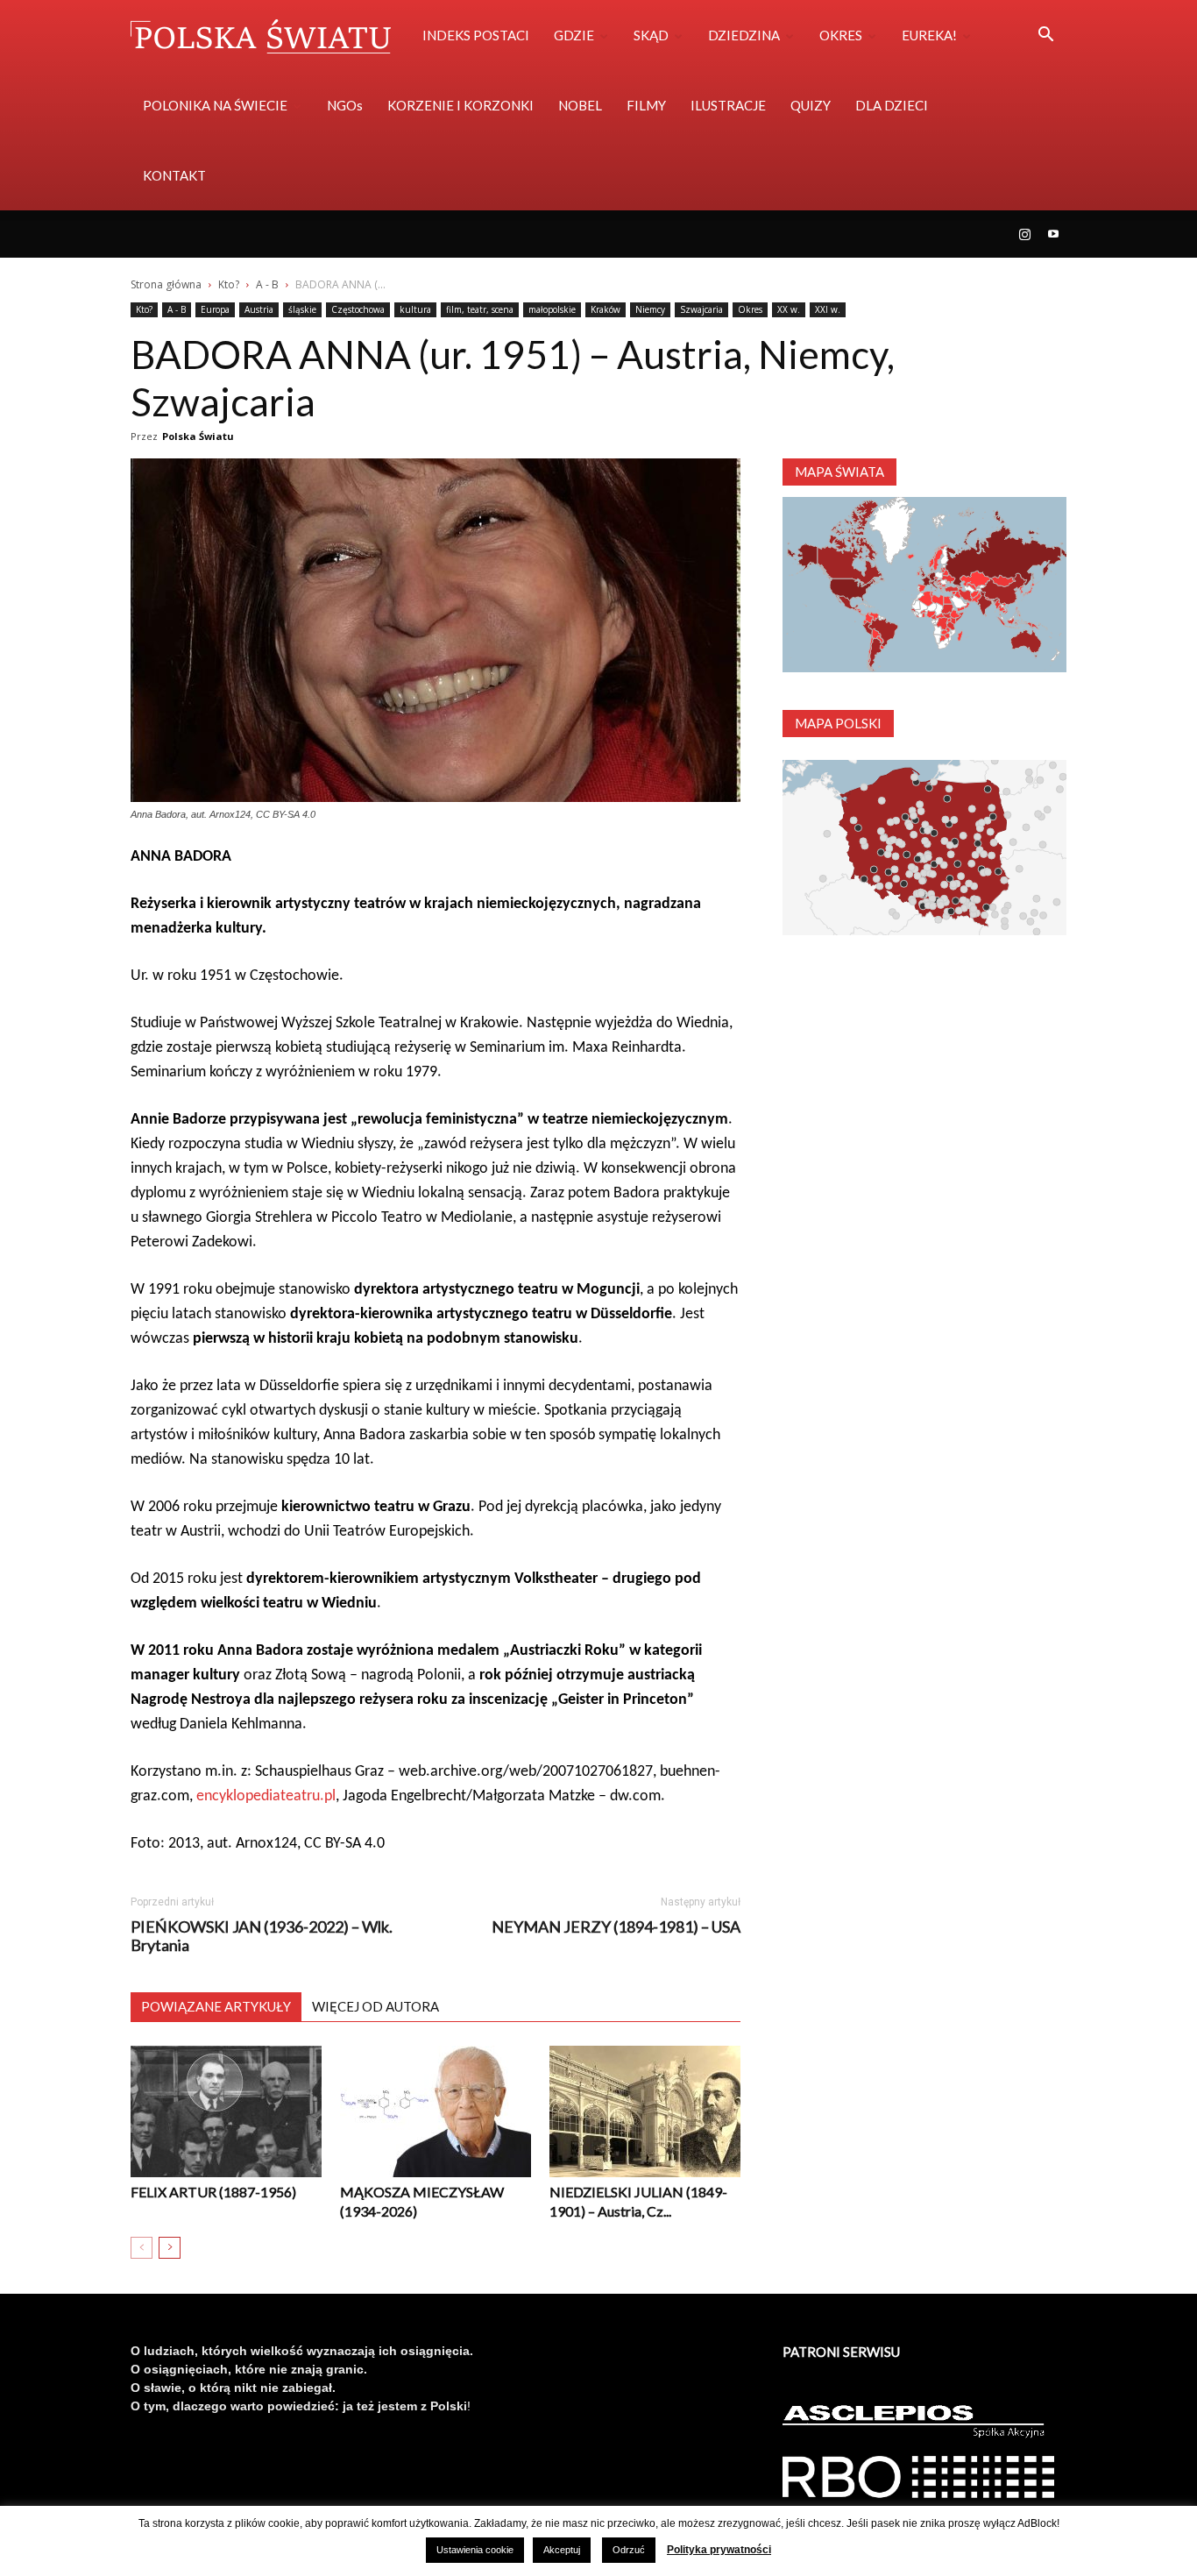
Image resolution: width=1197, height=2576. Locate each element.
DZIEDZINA (744, 35)
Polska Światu (198, 436)
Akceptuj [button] (562, 2550)
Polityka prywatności (719, 2550)
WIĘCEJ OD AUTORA (375, 2006)
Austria (259, 309)
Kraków (606, 309)
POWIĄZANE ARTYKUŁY (216, 2006)
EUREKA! (929, 35)
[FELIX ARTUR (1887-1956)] (226, 2111)
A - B (267, 284)
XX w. (789, 309)
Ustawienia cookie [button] (475, 2550)
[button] (1045, 36)
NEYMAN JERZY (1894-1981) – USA (616, 1927)
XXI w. (828, 309)
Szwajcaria (701, 309)
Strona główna (166, 284)
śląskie (302, 309)
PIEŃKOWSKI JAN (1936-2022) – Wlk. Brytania (262, 1936)
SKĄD (651, 35)
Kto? (229, 284)
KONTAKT (174, 175)
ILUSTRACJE (728, 105)
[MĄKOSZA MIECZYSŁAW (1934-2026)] (436, 2111)
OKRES (841, 35)
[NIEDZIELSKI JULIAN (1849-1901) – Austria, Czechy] (645, 2111)
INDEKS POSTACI (476, 35)
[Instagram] (1024, 234)
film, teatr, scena (480, 309)
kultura (415, 309)
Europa (215, 309)
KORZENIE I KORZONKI (460, 105)
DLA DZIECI (892, 105)
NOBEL (580, 105)
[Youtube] (1053, 234)
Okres (750, 309)
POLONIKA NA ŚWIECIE (215, 105)
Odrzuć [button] (629, 2550)
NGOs (345, 105)
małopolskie (552, 309)
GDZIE (574, 35)
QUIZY (811, 105)
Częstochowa (358, 309)
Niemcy (650, 309)
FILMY (646, 105)
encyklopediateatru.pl (266, 1796)
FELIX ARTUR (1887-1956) (213, 2192)
